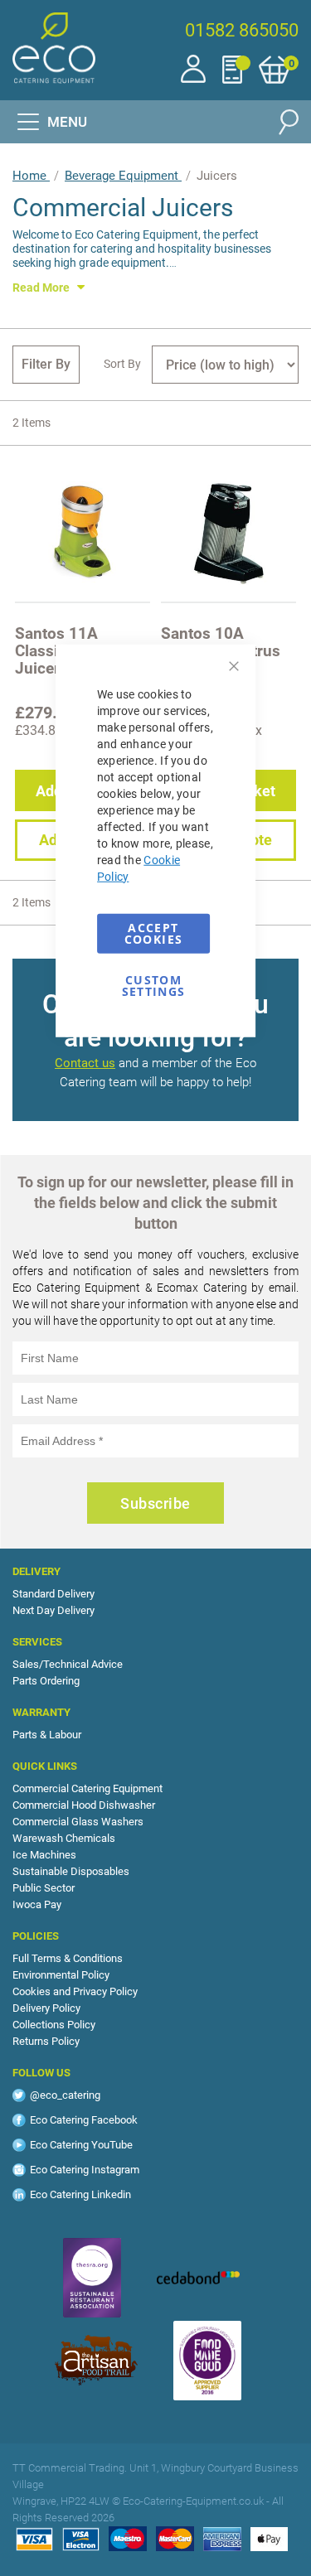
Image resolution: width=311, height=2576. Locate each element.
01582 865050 (242, 30)
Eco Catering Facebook (84, 2120)
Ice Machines (44, 1855)
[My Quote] (241, 66)
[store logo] (54, 48)
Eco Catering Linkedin (80, 2194)
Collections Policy (54, 2025)
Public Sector (44, 1888)
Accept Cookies (153, 933)
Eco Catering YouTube (81, 2145)
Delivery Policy (46, 2008)
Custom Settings (154, 983)
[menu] (52, 122)
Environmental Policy (61, 1975)
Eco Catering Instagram (85, 2170)
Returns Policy (46, 2041)
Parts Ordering (46, 1681)
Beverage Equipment (123, 176)
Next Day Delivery (53, 1610)
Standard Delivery (53, 1594)
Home (31, 176)
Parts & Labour (47, 1735)
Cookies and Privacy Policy (75, 1991)
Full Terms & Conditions (68, 1958)
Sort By (122, 364)
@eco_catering (65, 2095)
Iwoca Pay (37, 1904)
